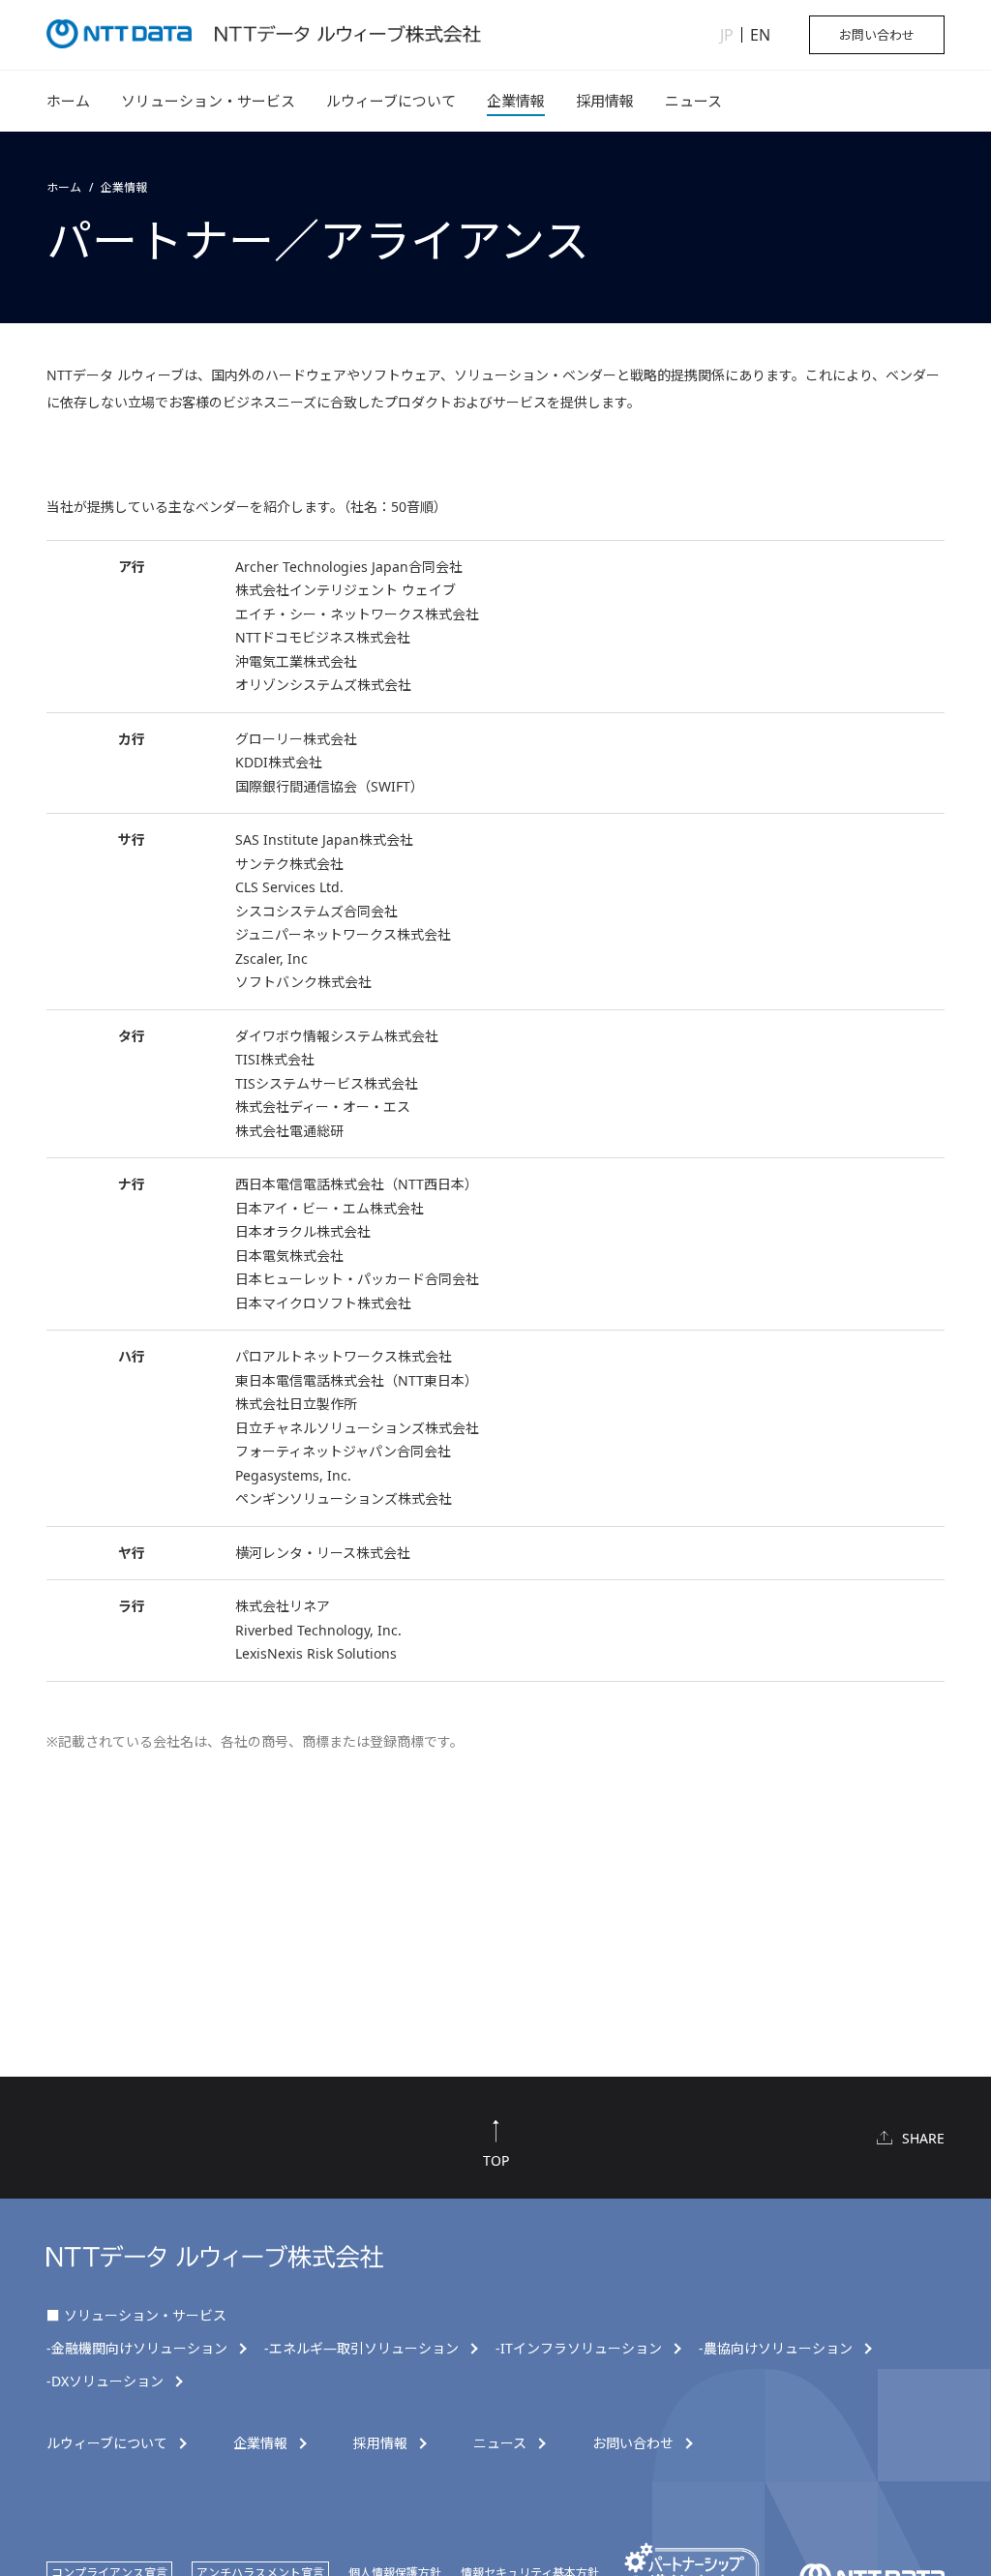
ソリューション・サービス (208, 101)
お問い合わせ (877, 35)
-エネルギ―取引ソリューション (361, 2349)
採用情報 (605, 101)
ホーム (68, 101)
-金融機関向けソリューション (137, 2349)
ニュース (693, 101)
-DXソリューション (105, 2381)
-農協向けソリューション (776, 2349)
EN (760, 35)
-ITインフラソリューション (579, 2349)
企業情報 (516, 101)
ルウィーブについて (391, 101)
